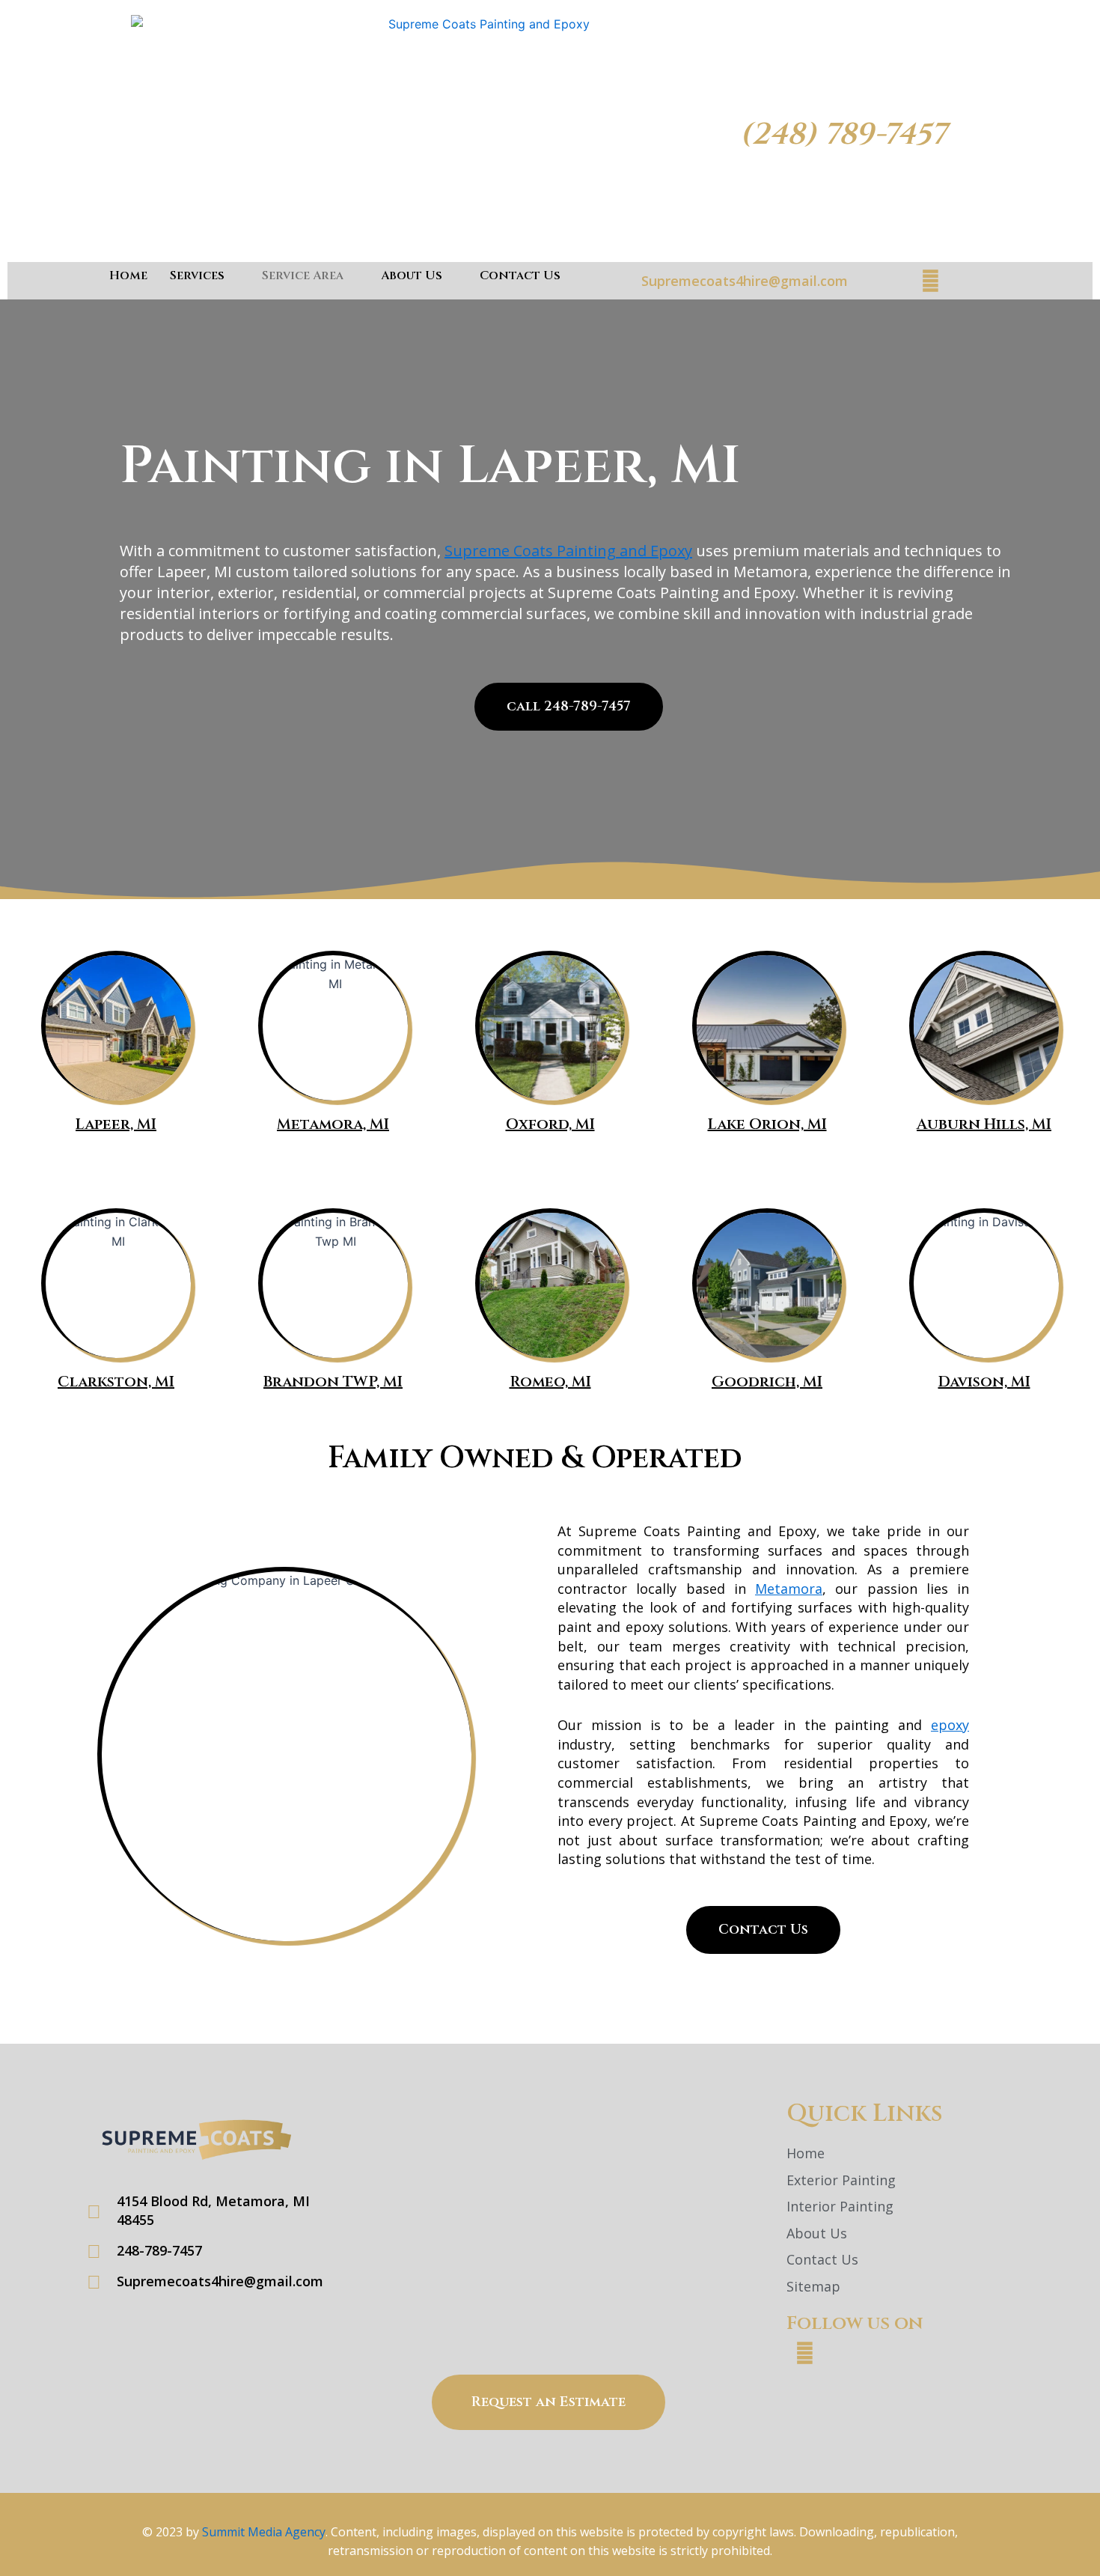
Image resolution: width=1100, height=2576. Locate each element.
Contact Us (520, 275)
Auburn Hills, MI (984, 1124)
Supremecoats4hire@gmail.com (745, 281)
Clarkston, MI (116, 1382)
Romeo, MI (550, 1382)
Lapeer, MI (116, 1124)
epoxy (950, 1725)
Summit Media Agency (264, 2532)
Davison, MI (984, 1382)
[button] (763, 1930)
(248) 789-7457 (843, 135)
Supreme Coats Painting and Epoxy (568, 551)
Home (128, 275)
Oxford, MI (550, 1124)
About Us (412, 275)
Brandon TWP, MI (333, 1382)
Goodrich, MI (767, 1382)
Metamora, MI (333, 1124)
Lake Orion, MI (767, 1124)
